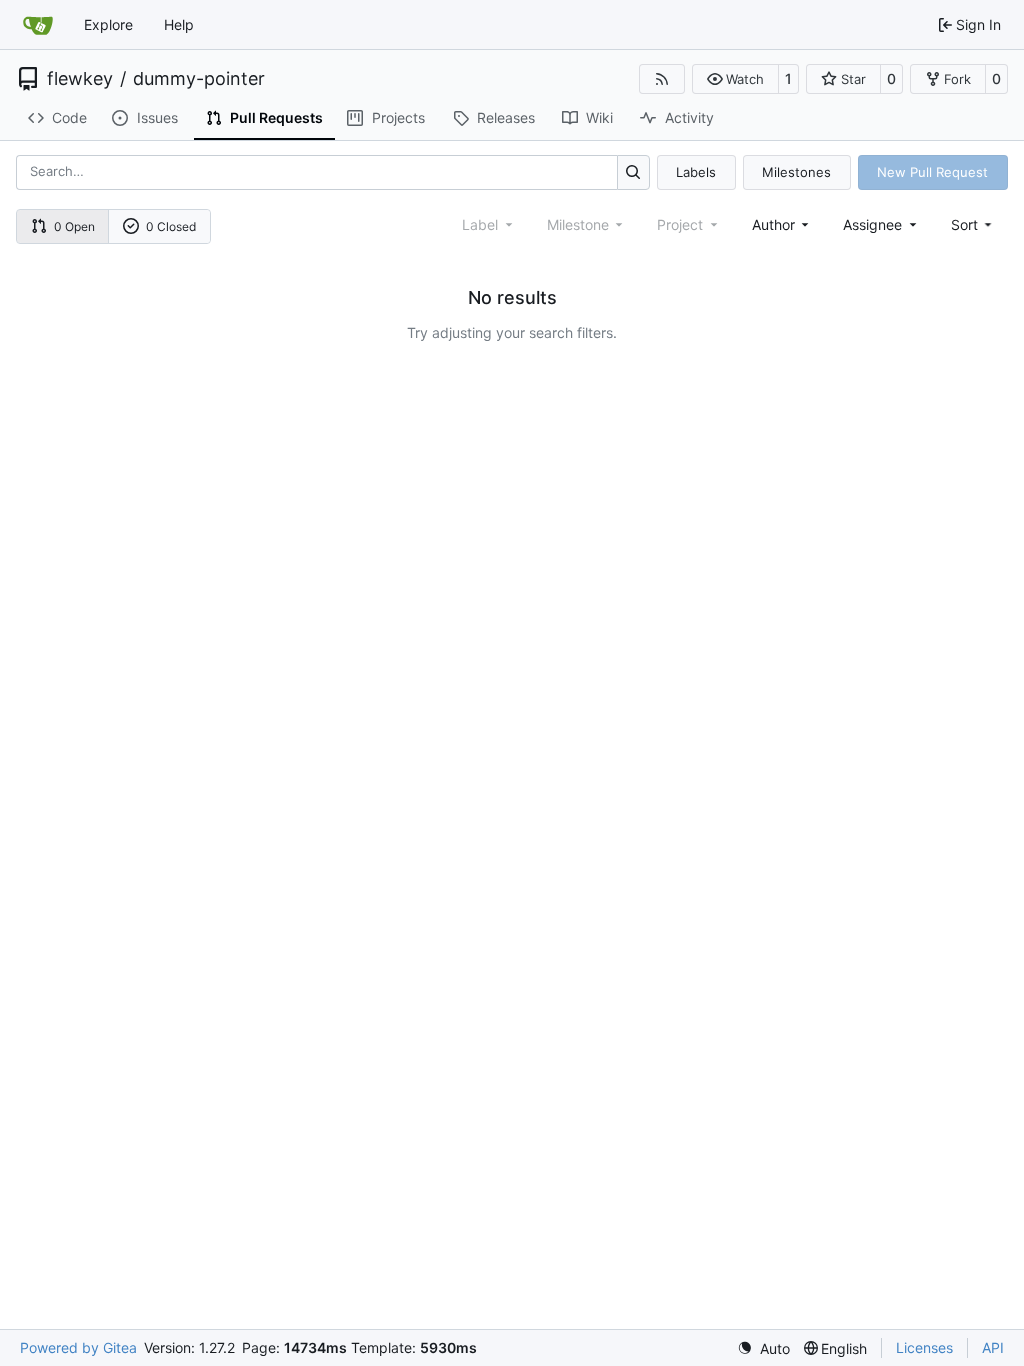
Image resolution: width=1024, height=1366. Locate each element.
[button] (735, 79)
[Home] (38, 25)
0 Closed (171, 226)
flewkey (80, 79)
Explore (108, 24)
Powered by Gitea (78, 1347)
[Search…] (633, 172)
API (993, 1347)
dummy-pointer (199, 79)
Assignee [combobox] (872, 224)
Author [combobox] (773, 224)
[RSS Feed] (662, 79)
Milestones (796, 172)
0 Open (74, 226)
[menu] (973, 224)
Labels (696, 172)
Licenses (924, 1347)
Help (179, 24)
